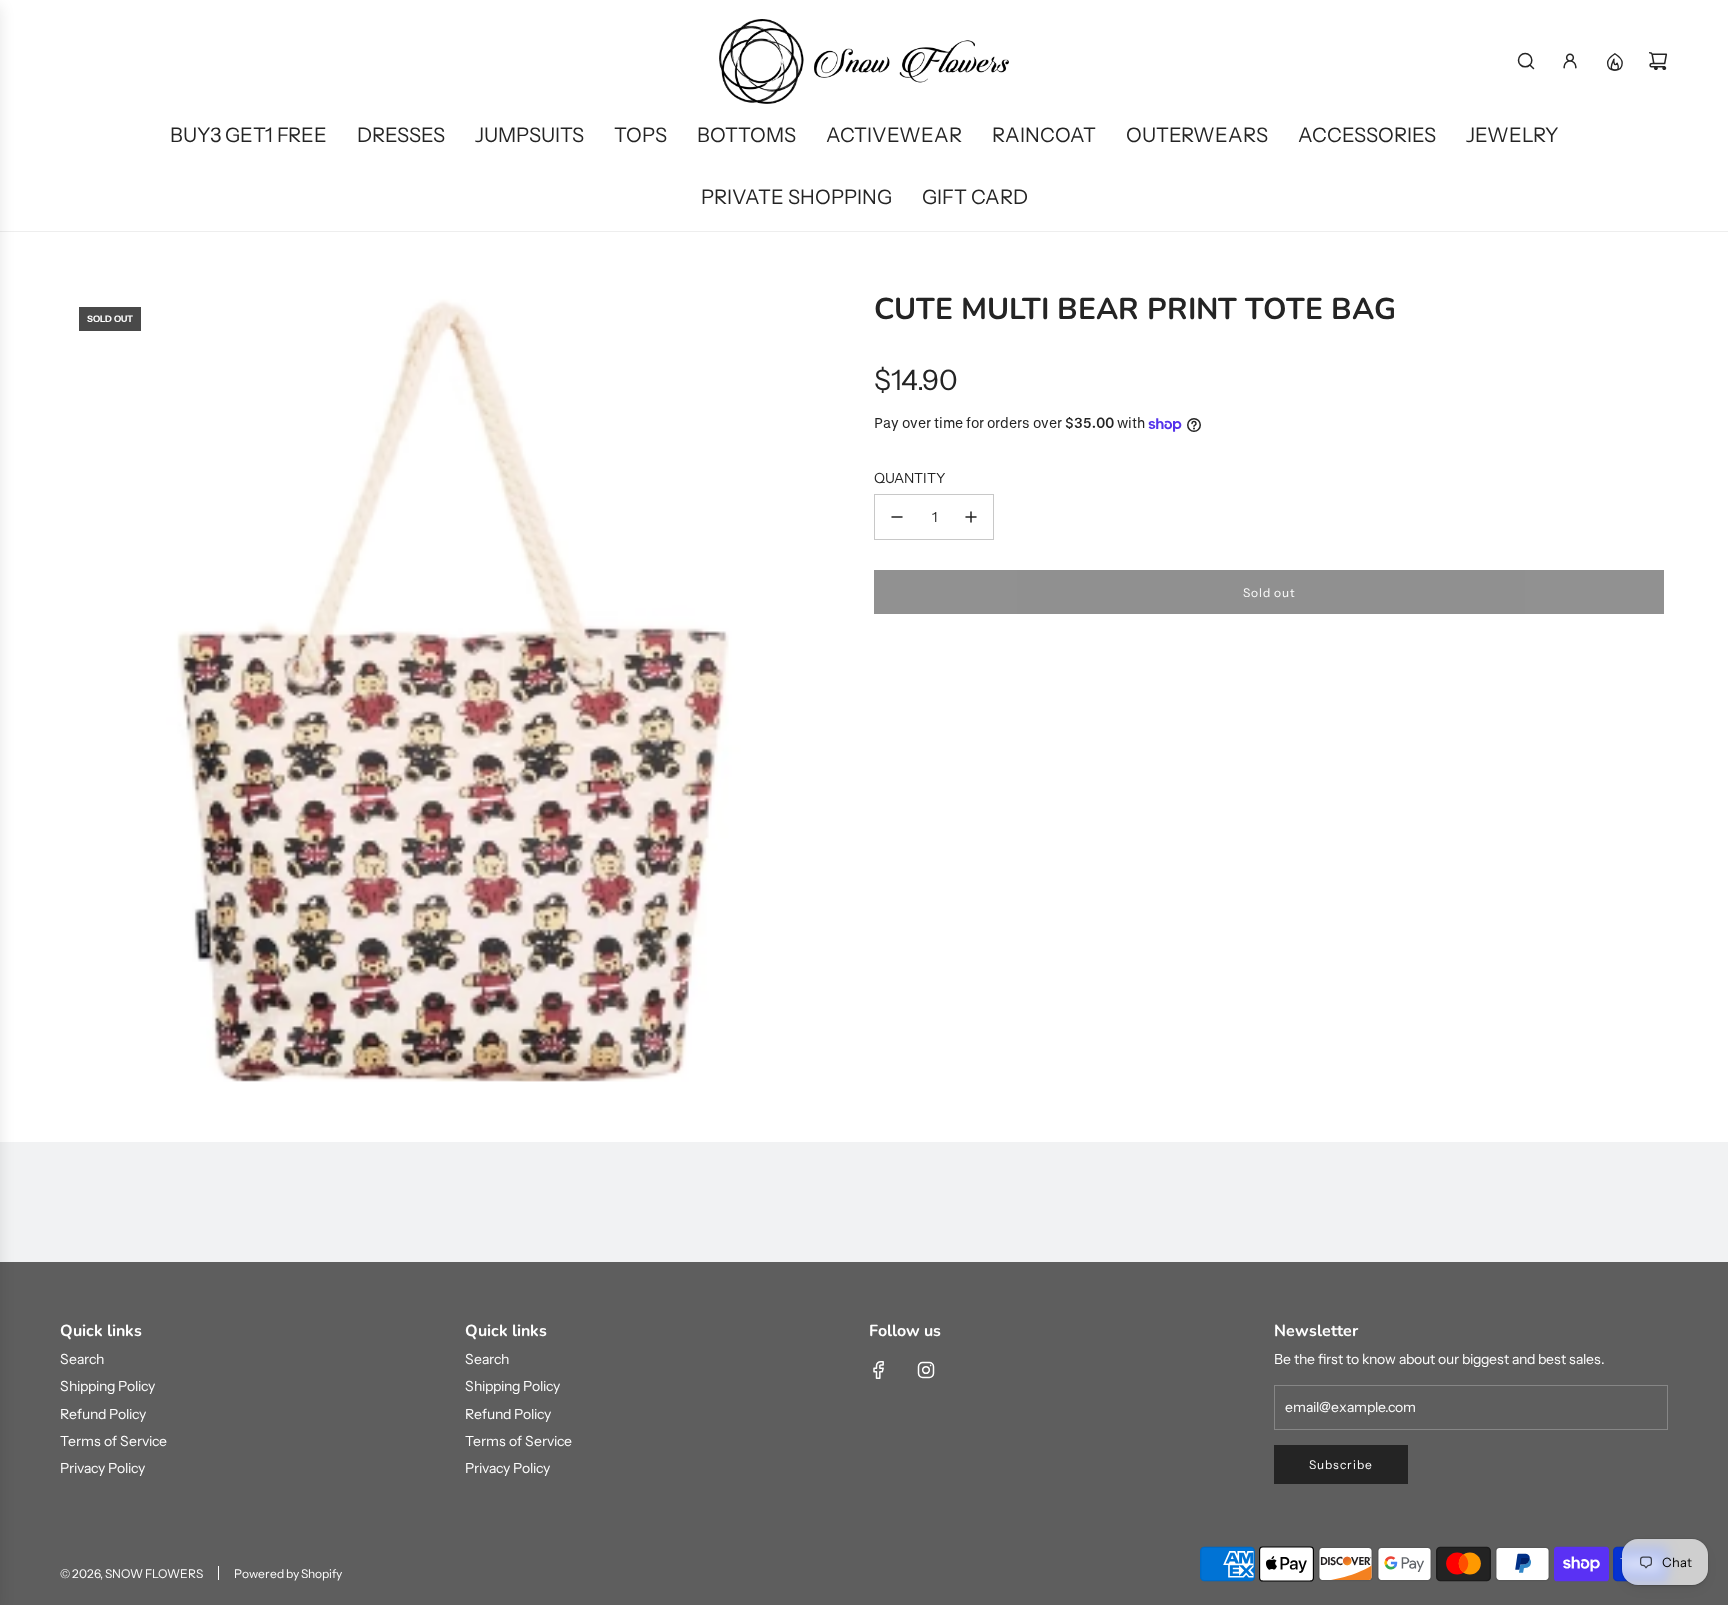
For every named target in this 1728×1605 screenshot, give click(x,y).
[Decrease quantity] (897, 517)
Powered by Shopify (288, 1573)
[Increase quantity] (971, 517)
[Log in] (1570, 61)
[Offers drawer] (1614, 61)
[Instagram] (926, 1370)
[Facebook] (879, 1370)
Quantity (909, 478)
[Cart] (1658, 61)
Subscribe (1341, 1464)
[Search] (1526, 61)
